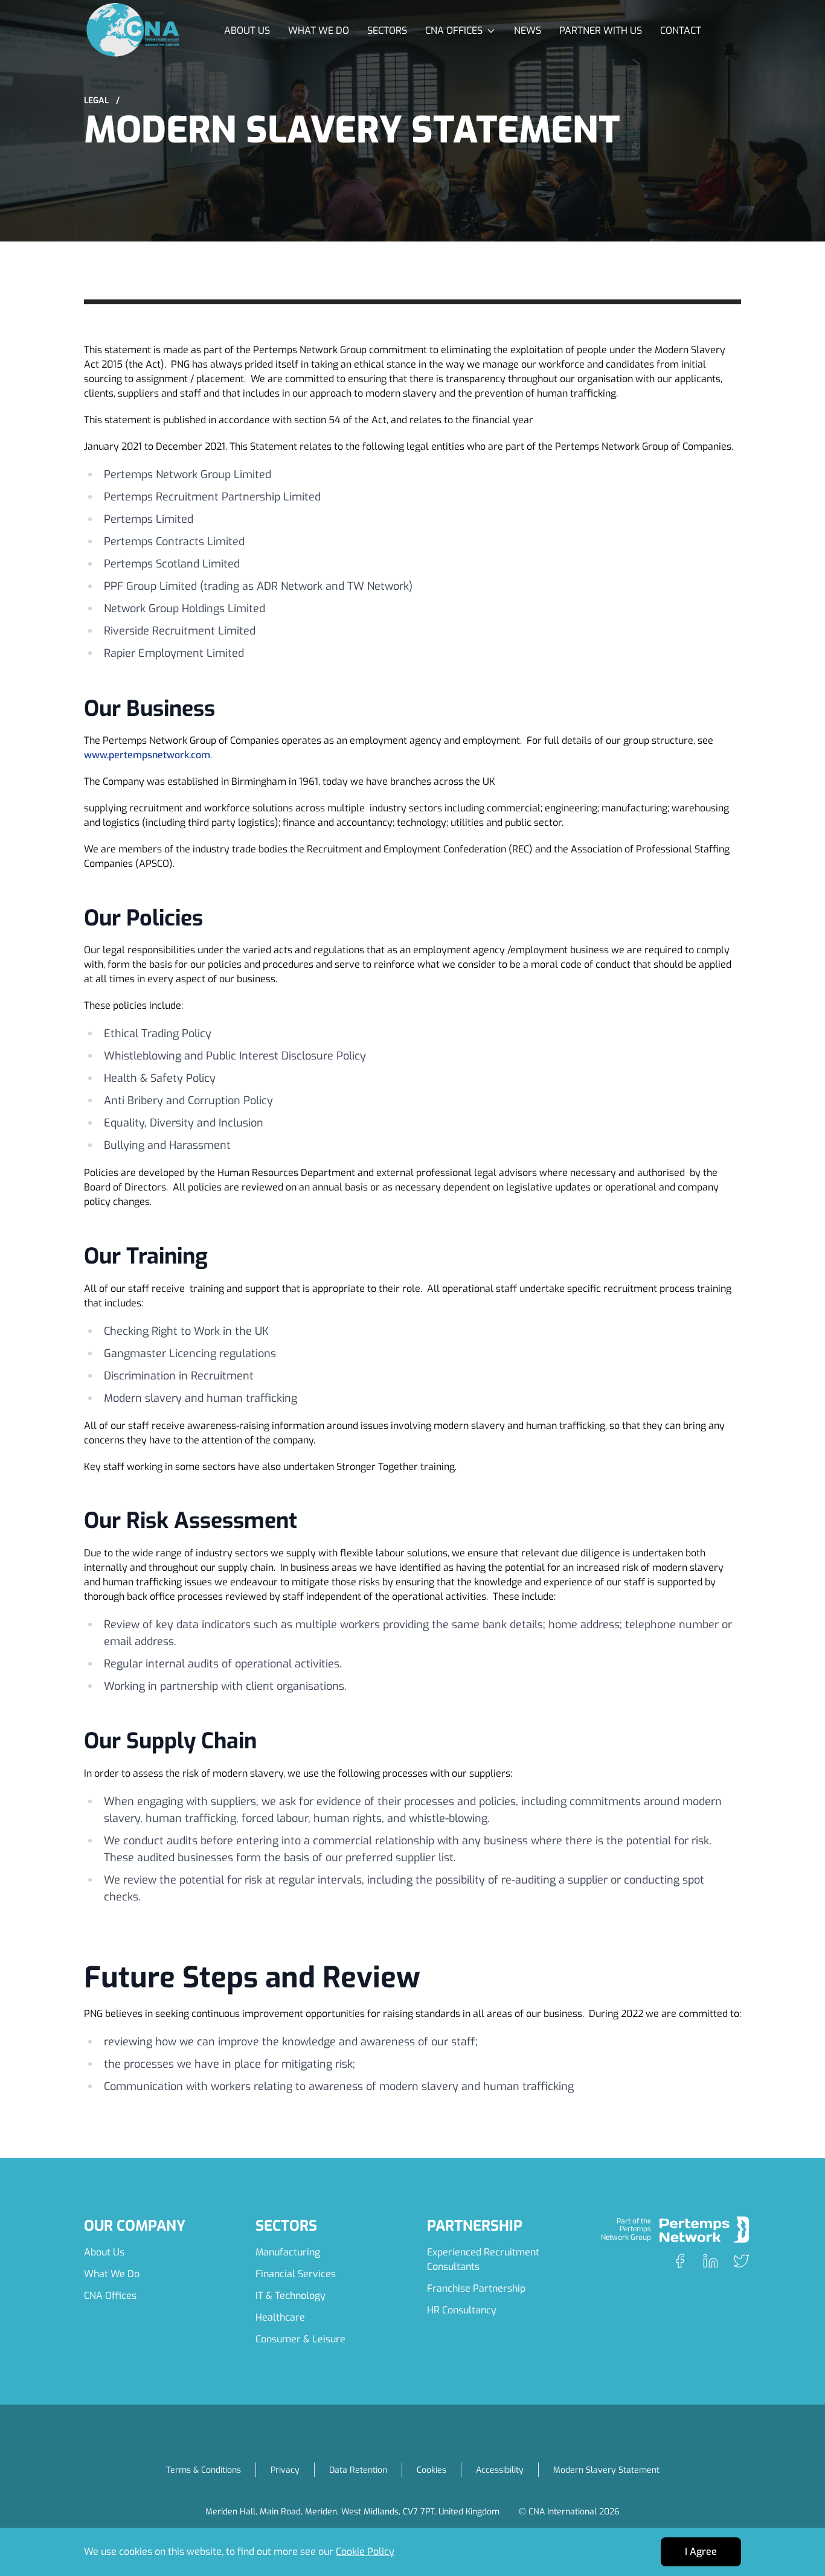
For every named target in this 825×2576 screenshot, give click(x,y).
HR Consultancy (462, 2310)
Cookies (432, 2470)
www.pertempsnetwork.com (147, 755)
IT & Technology (291, 2296)
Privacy (285, 2470)
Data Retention (358, 2470)
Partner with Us (601, 30)
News (528, 30)
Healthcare (280, 2317)
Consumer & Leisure (300, 2339)
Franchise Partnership (476, 2288)
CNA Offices (110, 2296)
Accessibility (500, 2470)
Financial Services (296, 2274)
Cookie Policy (365, 2552)
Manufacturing (288, 2252)
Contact (681, 30)
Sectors (387, 30)
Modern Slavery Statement (606, 2470)
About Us (247, 30)
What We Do (319, 30)
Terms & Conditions (204, 2470)
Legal (102, 101)
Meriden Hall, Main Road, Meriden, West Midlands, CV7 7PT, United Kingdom (352, 2512)
